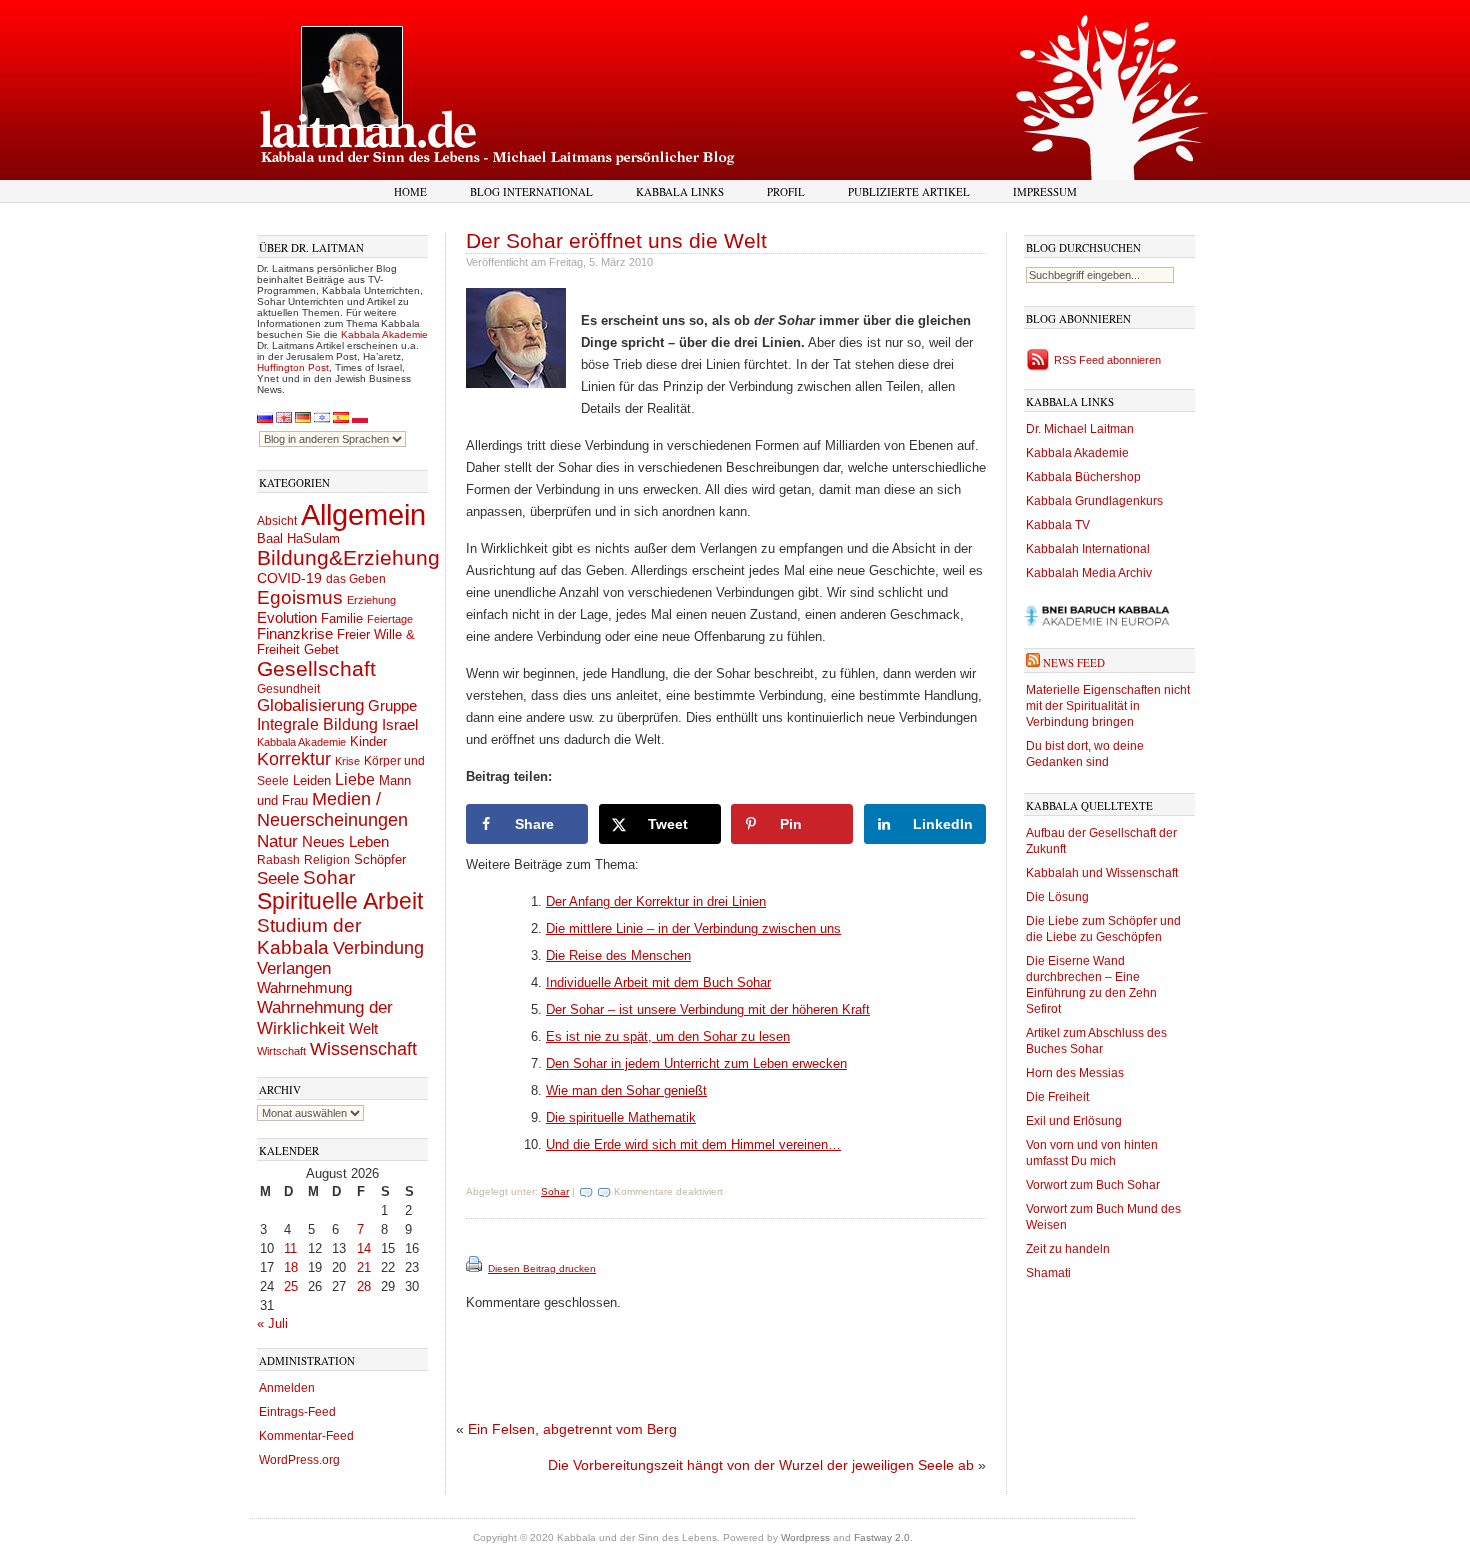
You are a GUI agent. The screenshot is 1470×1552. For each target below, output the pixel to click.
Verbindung (378, 948)
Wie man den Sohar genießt (626, 1090)
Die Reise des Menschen (618, 955)
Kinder (368, 741)
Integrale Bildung (317, 724)
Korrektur (294, 759)
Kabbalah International (1088, 549)
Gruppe (392, 706)
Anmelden (287, 1388)
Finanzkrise (295, 634)
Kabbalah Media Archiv (1089, 573)
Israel (400, 724)
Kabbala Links (680, 191)
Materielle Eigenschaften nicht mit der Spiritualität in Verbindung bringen (1108, 706)
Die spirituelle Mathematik (621, 1117)
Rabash (278, 860)
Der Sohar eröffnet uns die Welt (616, 240)
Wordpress (805, 1537)
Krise (347, 761)
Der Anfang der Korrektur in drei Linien (656, 901)
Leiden (312, 780)
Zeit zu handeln (1068, 1249)
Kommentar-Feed (306, 1436)
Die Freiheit (1057, 1097)
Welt (363, 1028)
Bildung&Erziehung (348, 557)
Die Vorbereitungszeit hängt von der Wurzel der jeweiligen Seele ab (761, 1465)
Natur (277, 841)
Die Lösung (1057, 897)
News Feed (1074, 662)
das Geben (356, 579)
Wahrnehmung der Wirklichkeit (325, 1017)
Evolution (287, 617)
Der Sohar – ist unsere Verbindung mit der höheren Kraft (708, 1009)
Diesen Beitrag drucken (542, 1268)
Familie (342, 619)
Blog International (531, 191)
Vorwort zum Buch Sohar (1093, 1185)
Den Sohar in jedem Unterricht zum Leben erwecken (696, 1063)
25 (291, 1286)
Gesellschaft (316, 669)
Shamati (1048, 1273)
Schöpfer (380, 859)
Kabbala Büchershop (1083, 477)
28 (364, 1286)
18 (291, 1267)
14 (364, 1248)
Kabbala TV (1058, 525)
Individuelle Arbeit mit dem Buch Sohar (658, 982)
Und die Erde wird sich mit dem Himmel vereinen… (693, 1144)
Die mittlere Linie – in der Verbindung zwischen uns (693, 928)
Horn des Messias (1075, 1073)
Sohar (329, 877)
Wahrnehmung (304, 987)
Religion (327, 859)
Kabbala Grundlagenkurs (1094, 501)
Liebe (355, 779)
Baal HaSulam (298, 539)
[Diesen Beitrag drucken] (475, 1268)
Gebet (321, 649)
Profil (786, 191)
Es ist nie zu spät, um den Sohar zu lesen (668, 1036)
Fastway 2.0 (882, 1537)
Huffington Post (293, 367)
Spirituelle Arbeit (340, 901)
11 (290, 1248)
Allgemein (363, 514)
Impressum (1045, 191)
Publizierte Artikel (909, 191)
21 (364, 1267)
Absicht (277, 521)
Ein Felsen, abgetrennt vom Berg (572, 1429)
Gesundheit (288, 689)
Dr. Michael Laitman (1080, 429)
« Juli (272, 1323)
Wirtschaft (281, 1051)
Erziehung (371, 600)
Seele (278, 878)
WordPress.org (299, 1460)
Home (410, 191)
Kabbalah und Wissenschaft (1102, 873)
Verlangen (294, 968)
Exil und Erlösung (1074, 1121)
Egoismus (300, 597)
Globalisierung (310, 705)
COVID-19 (289, 578)
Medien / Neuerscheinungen (332, 809)
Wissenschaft (363, 1049)
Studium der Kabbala (309, 936)
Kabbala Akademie (384, 334)
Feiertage (390, 619)
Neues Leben (345, 841)
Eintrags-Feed (297, 1412)
